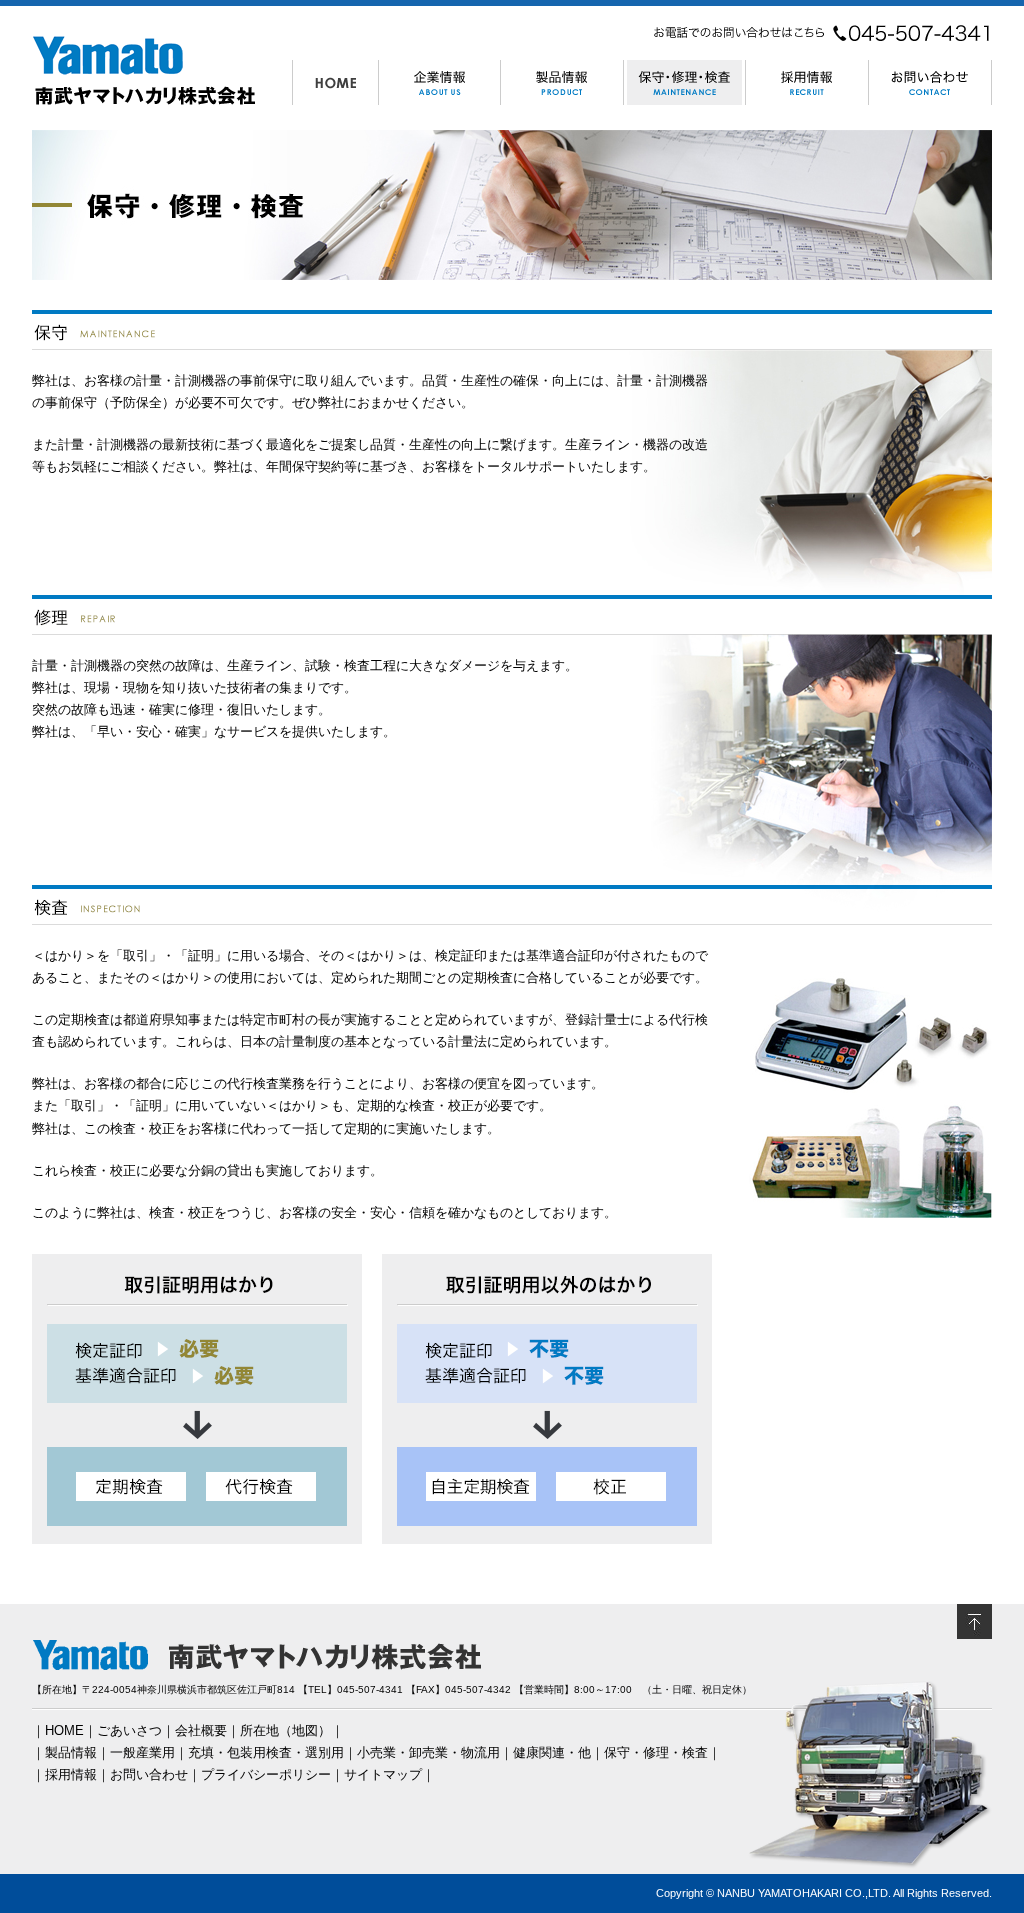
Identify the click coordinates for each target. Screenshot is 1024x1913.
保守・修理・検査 (656, 1752)
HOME (64, 1730)
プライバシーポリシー (266, 1774)
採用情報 (71, 1774)
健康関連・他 (552, 1752)
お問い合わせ (149, 1774)
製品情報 (71, 1752)
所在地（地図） (285, 1730)
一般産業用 (142, 1752)
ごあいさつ (129, 1730)
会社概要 (201, 1730)
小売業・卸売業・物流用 (428, 1752)
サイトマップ (383, 1774)
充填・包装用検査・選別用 (266, 1752)
